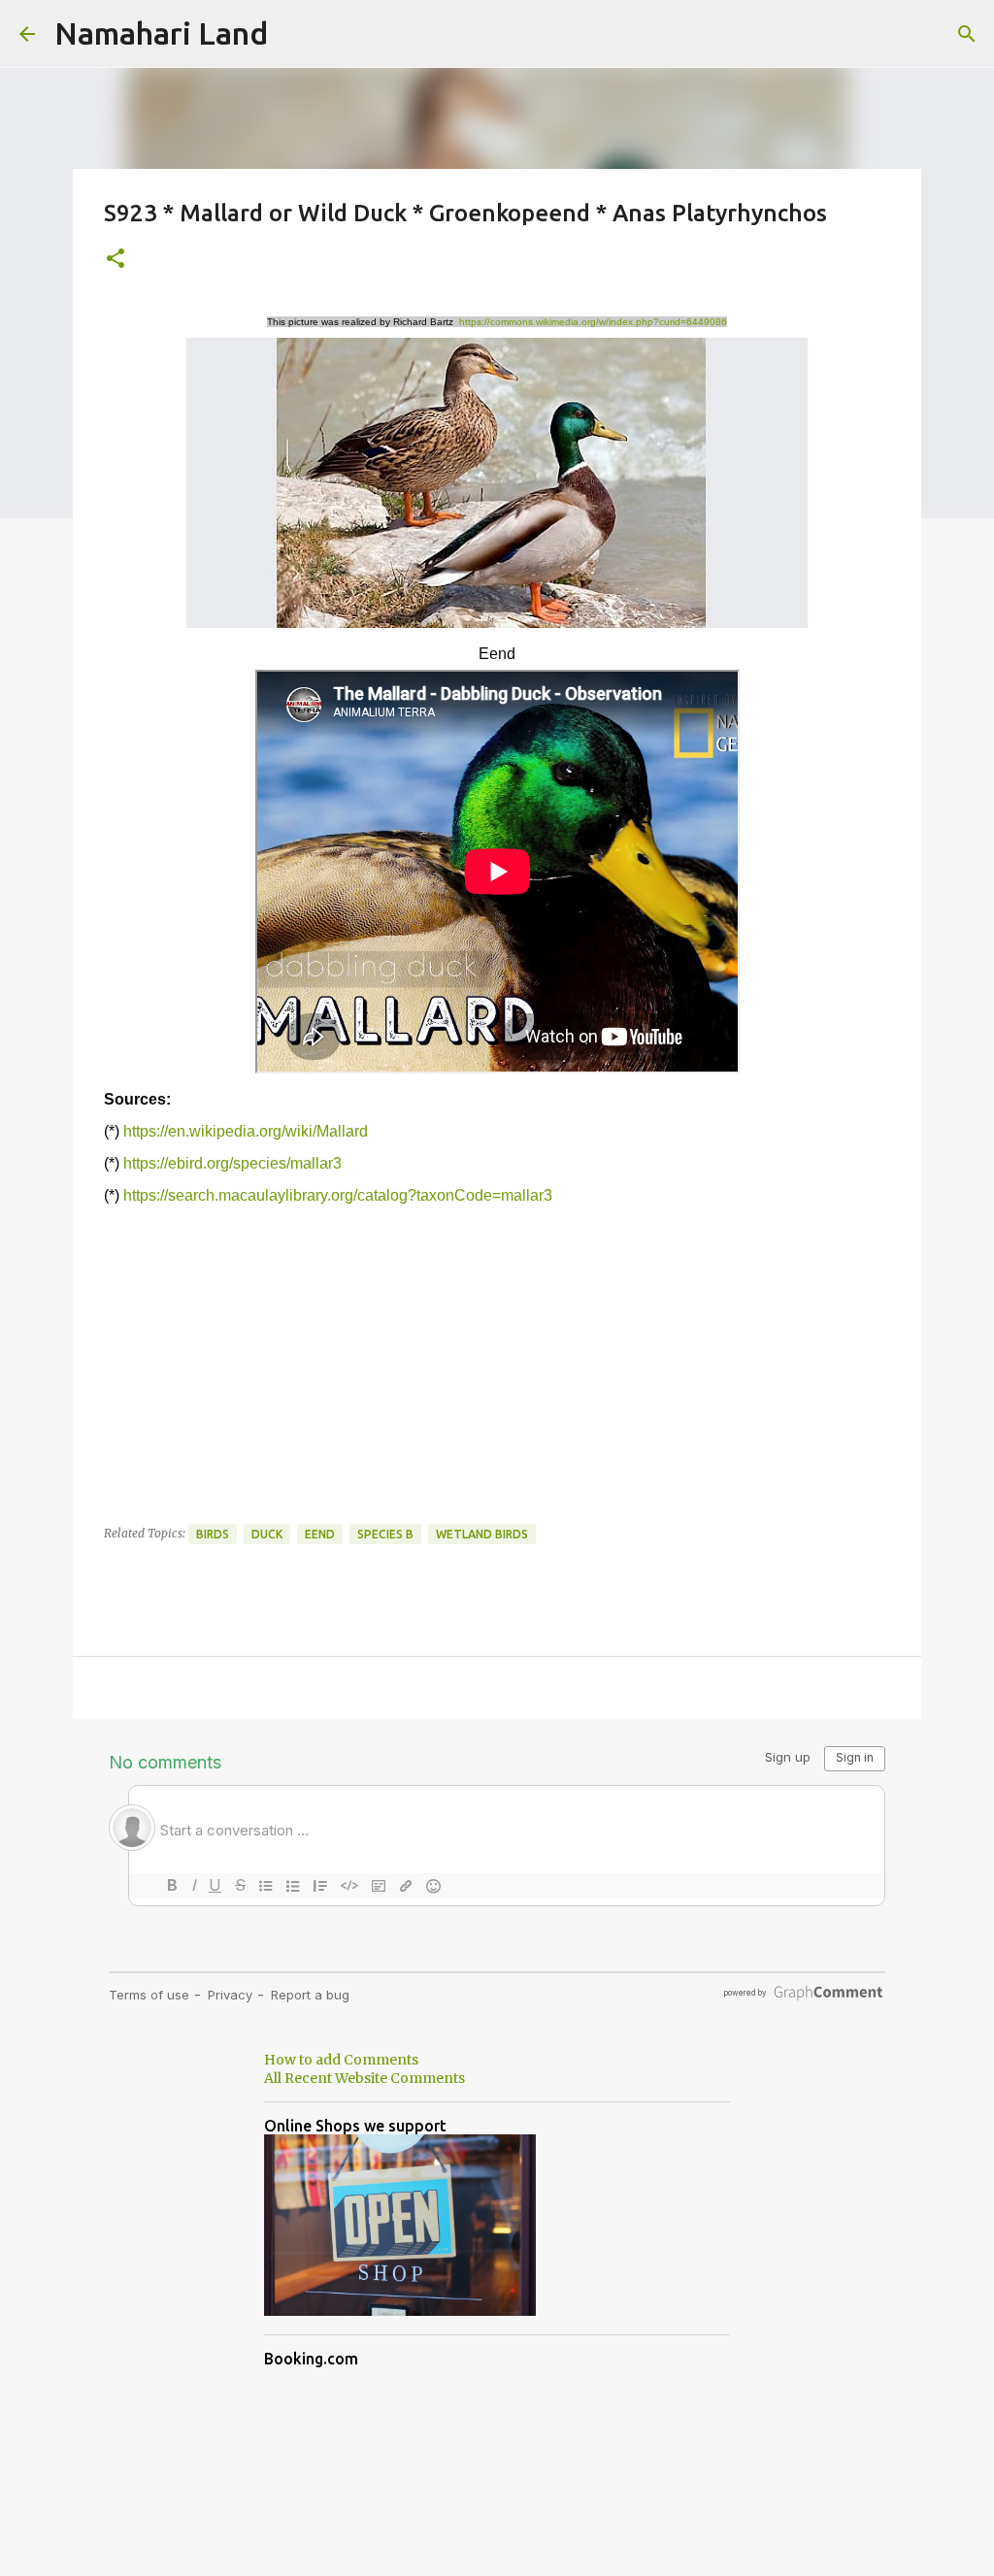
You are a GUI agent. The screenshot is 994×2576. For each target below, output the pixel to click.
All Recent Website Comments (364, 2078)
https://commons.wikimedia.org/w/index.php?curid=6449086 (593, 322)
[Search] (967, 34)
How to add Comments (341, 2060)
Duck (267, 1534)
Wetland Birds (482, 1534)
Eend (320, 1534)
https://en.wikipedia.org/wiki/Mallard (246, 1131)
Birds (213, 1534)
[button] (116, 260)
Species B (385, 1534)
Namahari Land (161, 33)
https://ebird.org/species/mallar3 (232, 1163)
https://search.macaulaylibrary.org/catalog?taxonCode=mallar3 (338, 1195)
